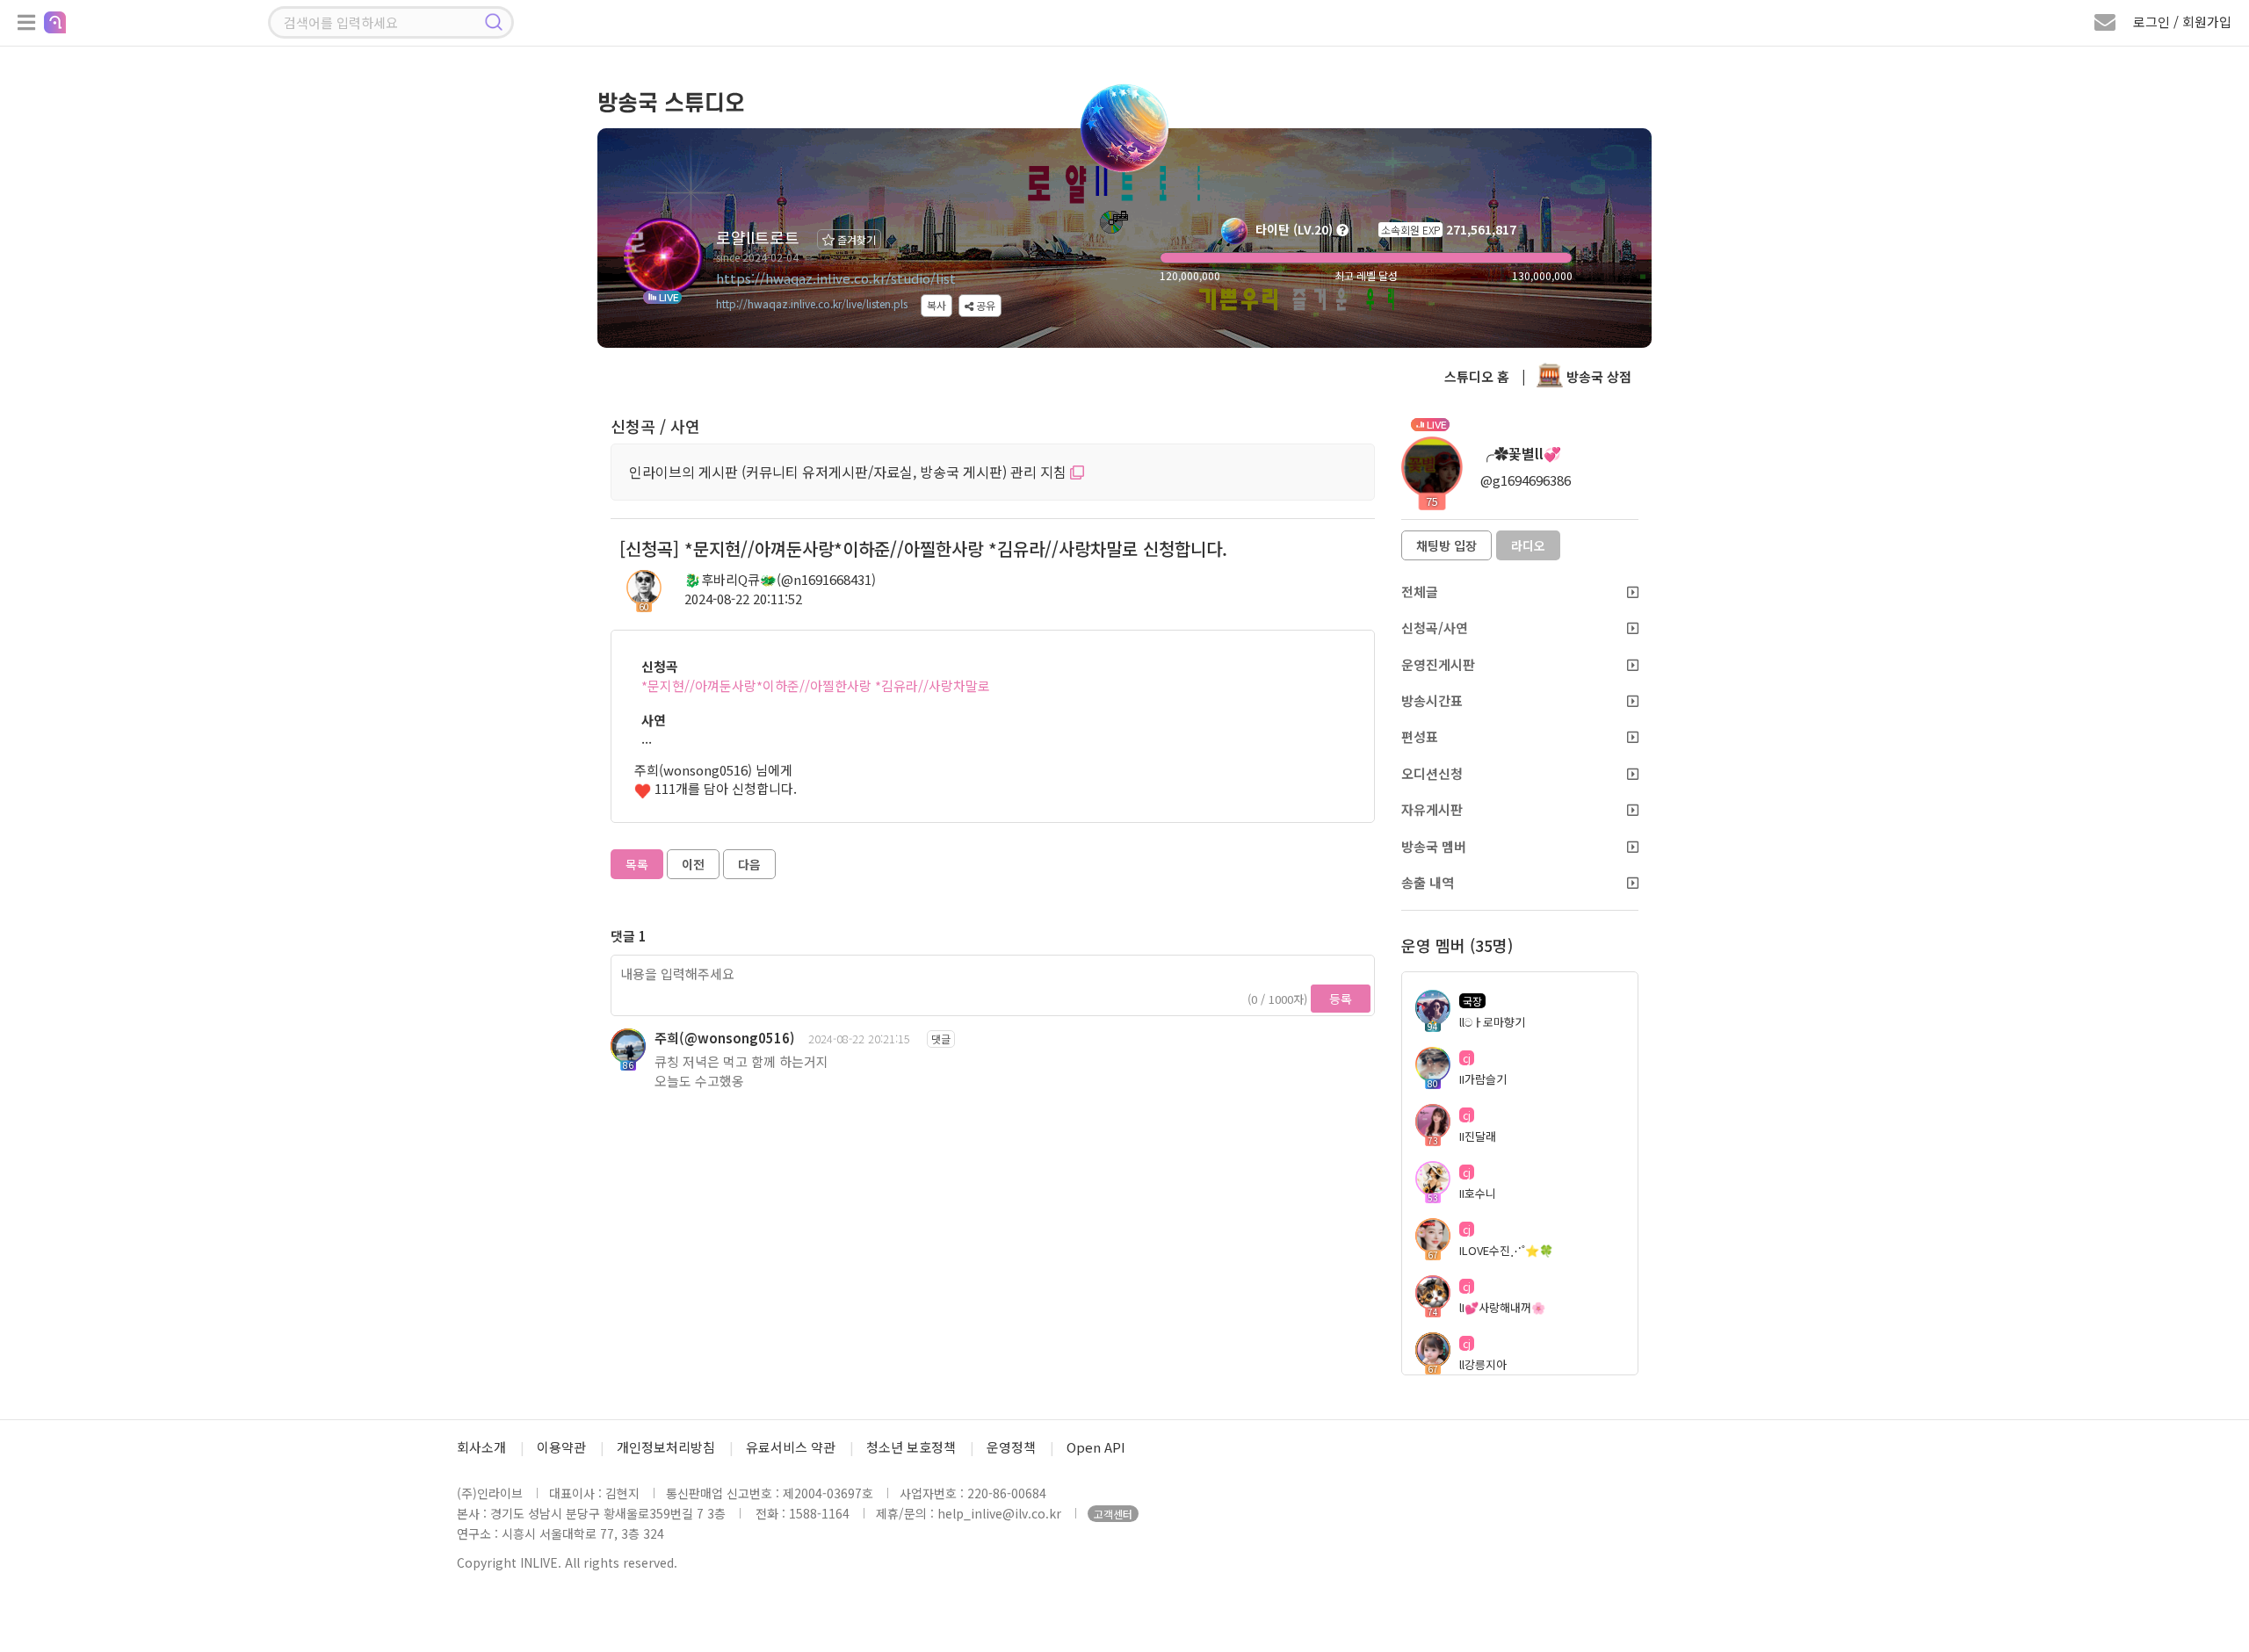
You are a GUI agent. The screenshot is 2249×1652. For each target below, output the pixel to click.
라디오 (1528, 545)
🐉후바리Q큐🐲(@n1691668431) (780, 579)
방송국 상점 (1597, 376)
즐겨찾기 (855, 239)
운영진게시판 (1438, 664)
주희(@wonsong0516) (725, 1038)
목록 (637, 864)
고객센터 (1113, 1514)
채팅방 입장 (1446, 545)
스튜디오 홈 (1477, 376)
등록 (1341, 999)
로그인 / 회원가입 (2182, 22)
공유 (984, 305)
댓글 (941, 1039)
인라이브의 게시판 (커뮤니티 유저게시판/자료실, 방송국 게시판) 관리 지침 (850, 472)
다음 (749, 864)
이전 (693, 864)
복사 (936, 305)
